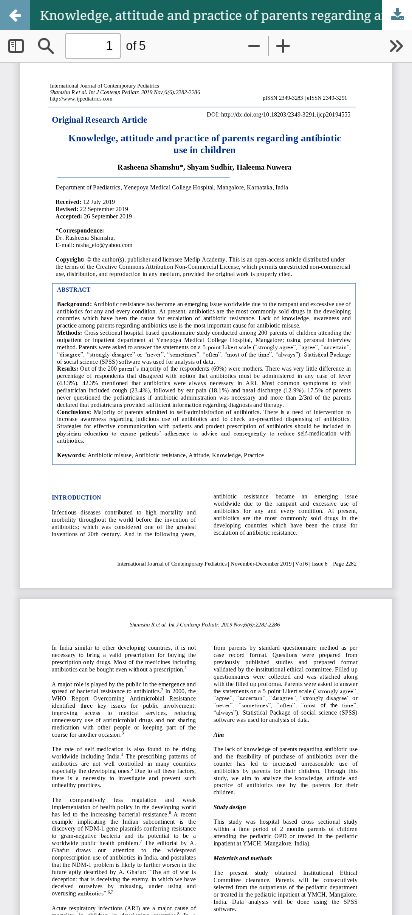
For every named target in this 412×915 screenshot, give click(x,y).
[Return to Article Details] (15, 15)
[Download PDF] (397, 15)
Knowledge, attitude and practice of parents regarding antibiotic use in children (226, 15)
